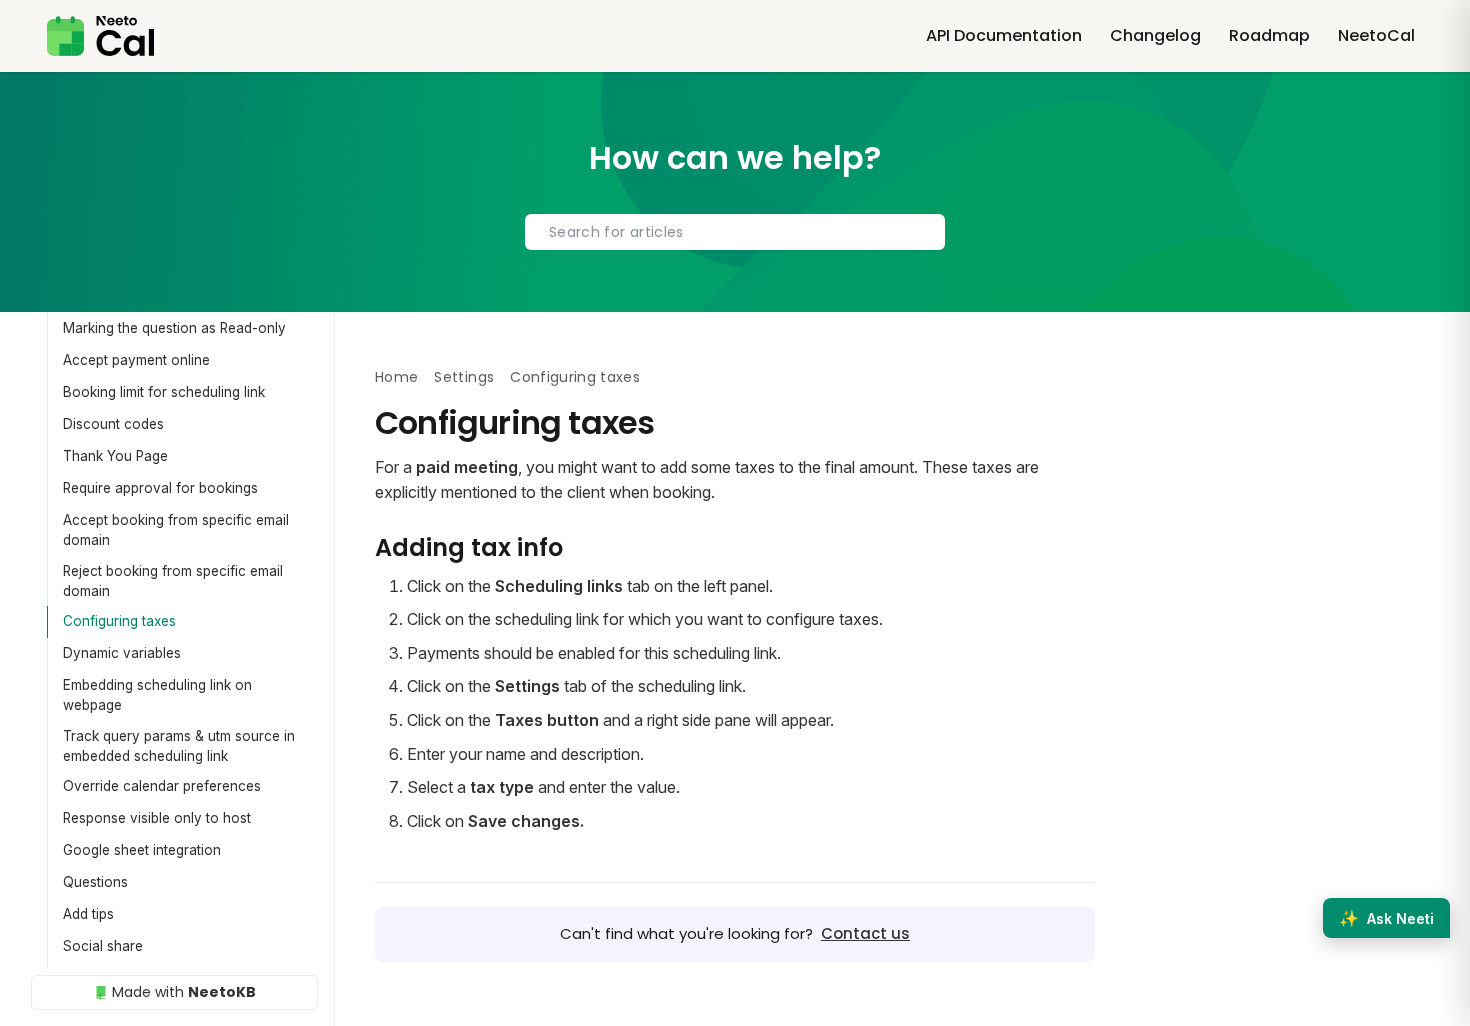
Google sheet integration (142, 850)
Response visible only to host (157, 818)
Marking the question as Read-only (174, 328)
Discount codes (113, 424)
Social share (103, 946)
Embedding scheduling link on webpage (157, 695)
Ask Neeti (1386, 918)
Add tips (88, 914)
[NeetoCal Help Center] (100, 36)
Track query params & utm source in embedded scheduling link (179, 746)
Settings (464, 377)
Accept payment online (136, 360)
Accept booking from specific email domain (176, 530)
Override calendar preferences (162, 786)
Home (396, 377)
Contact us (865, 933)
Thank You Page (115, 456)
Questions (95, 882)
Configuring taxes (119, 621)
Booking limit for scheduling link (164, 392)
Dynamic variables (122, 653)
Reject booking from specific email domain (173, 581)
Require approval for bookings (160, 488)
